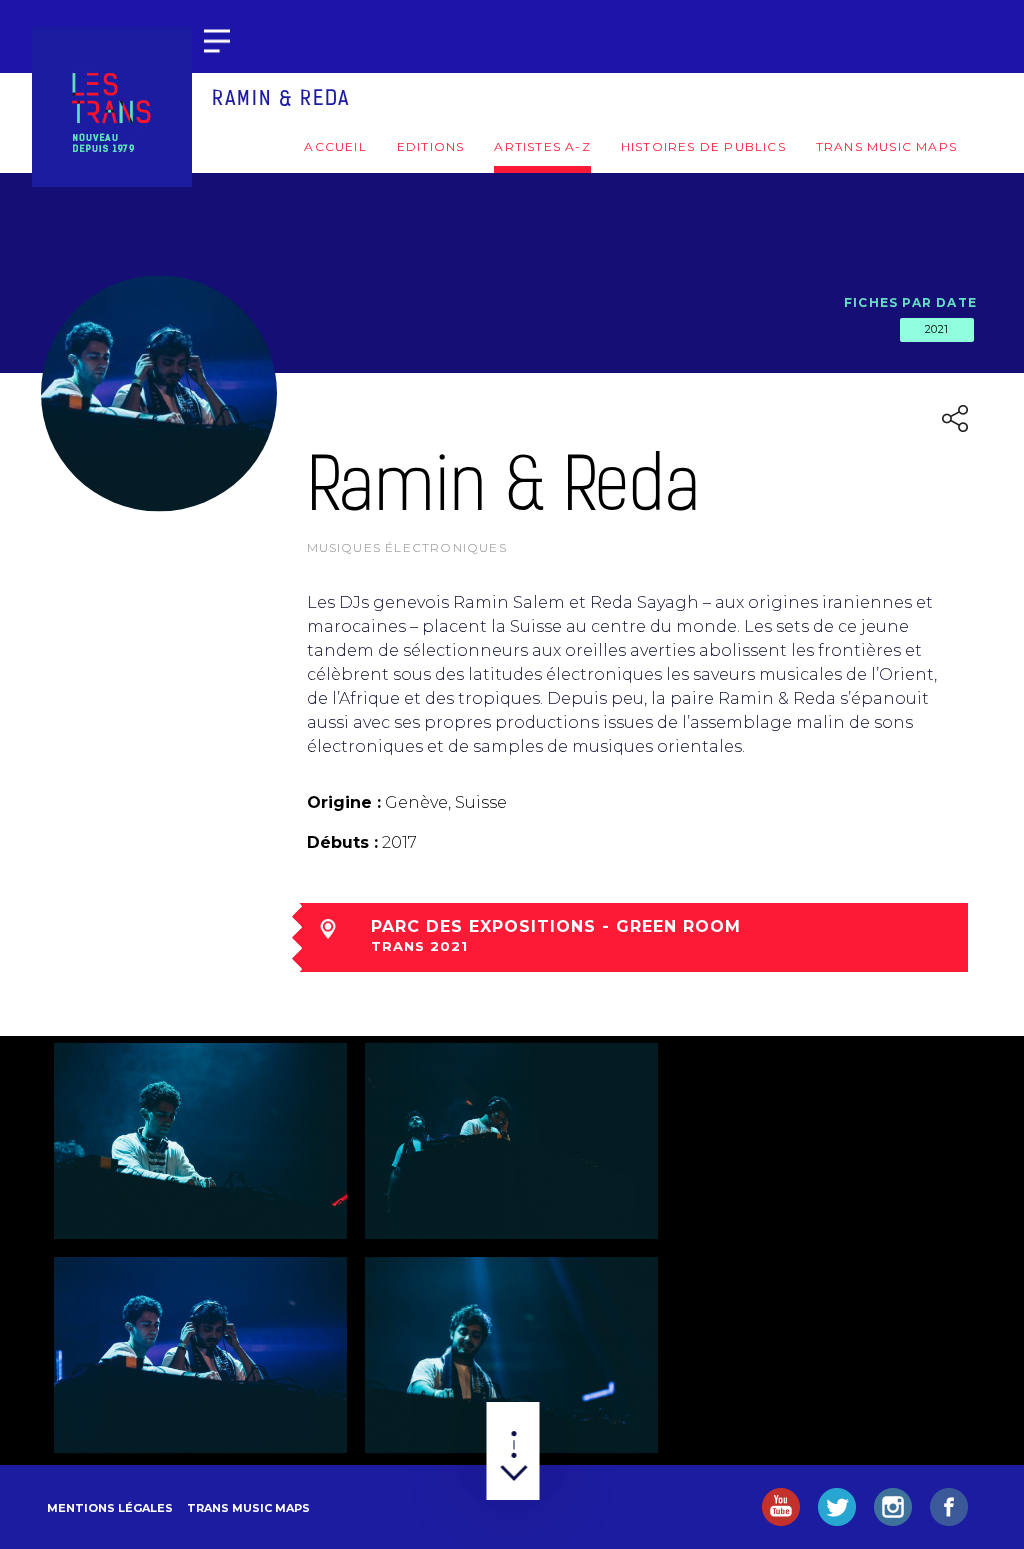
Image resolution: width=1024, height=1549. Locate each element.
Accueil (335, 146)
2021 (937, 329)
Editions (431, 146)
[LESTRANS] (112, 107)
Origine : (344, 802)
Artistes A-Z (542, 146)
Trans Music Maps (886, 146)
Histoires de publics (703, 146)
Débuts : (342, 842)
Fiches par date (910, 302)
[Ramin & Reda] (200, 1140)
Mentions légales (110, 1508)
